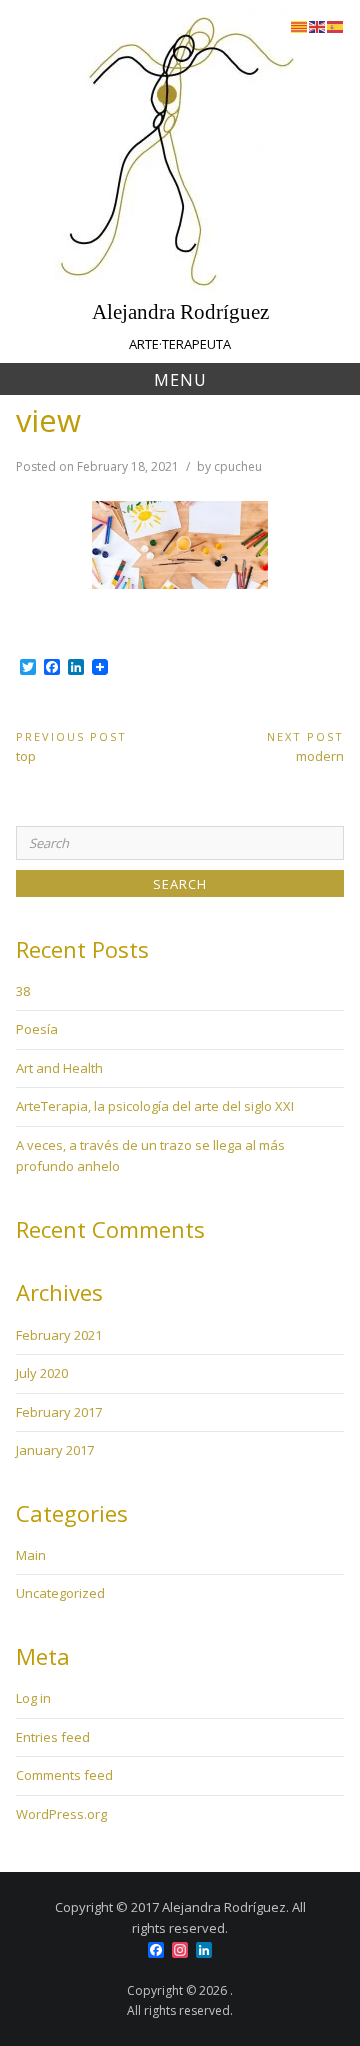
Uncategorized (60, 1593)
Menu (180, 380)
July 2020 (42, 1373)
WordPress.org (61, 1814)
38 (23, 991)
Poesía (37, 1029)
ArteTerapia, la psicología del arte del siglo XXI (155, 1106)
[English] (318, 25)
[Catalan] (300, 25)
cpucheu (238, 466)
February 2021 (59, 1335)
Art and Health (59, 1068)
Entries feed (53, 1737)
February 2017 (59, 1412)
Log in (33, 1698)
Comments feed (64, 1775)
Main (31, 1555)
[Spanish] (336, 25)
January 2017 (55, 1450)
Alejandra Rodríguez (180, 311)
